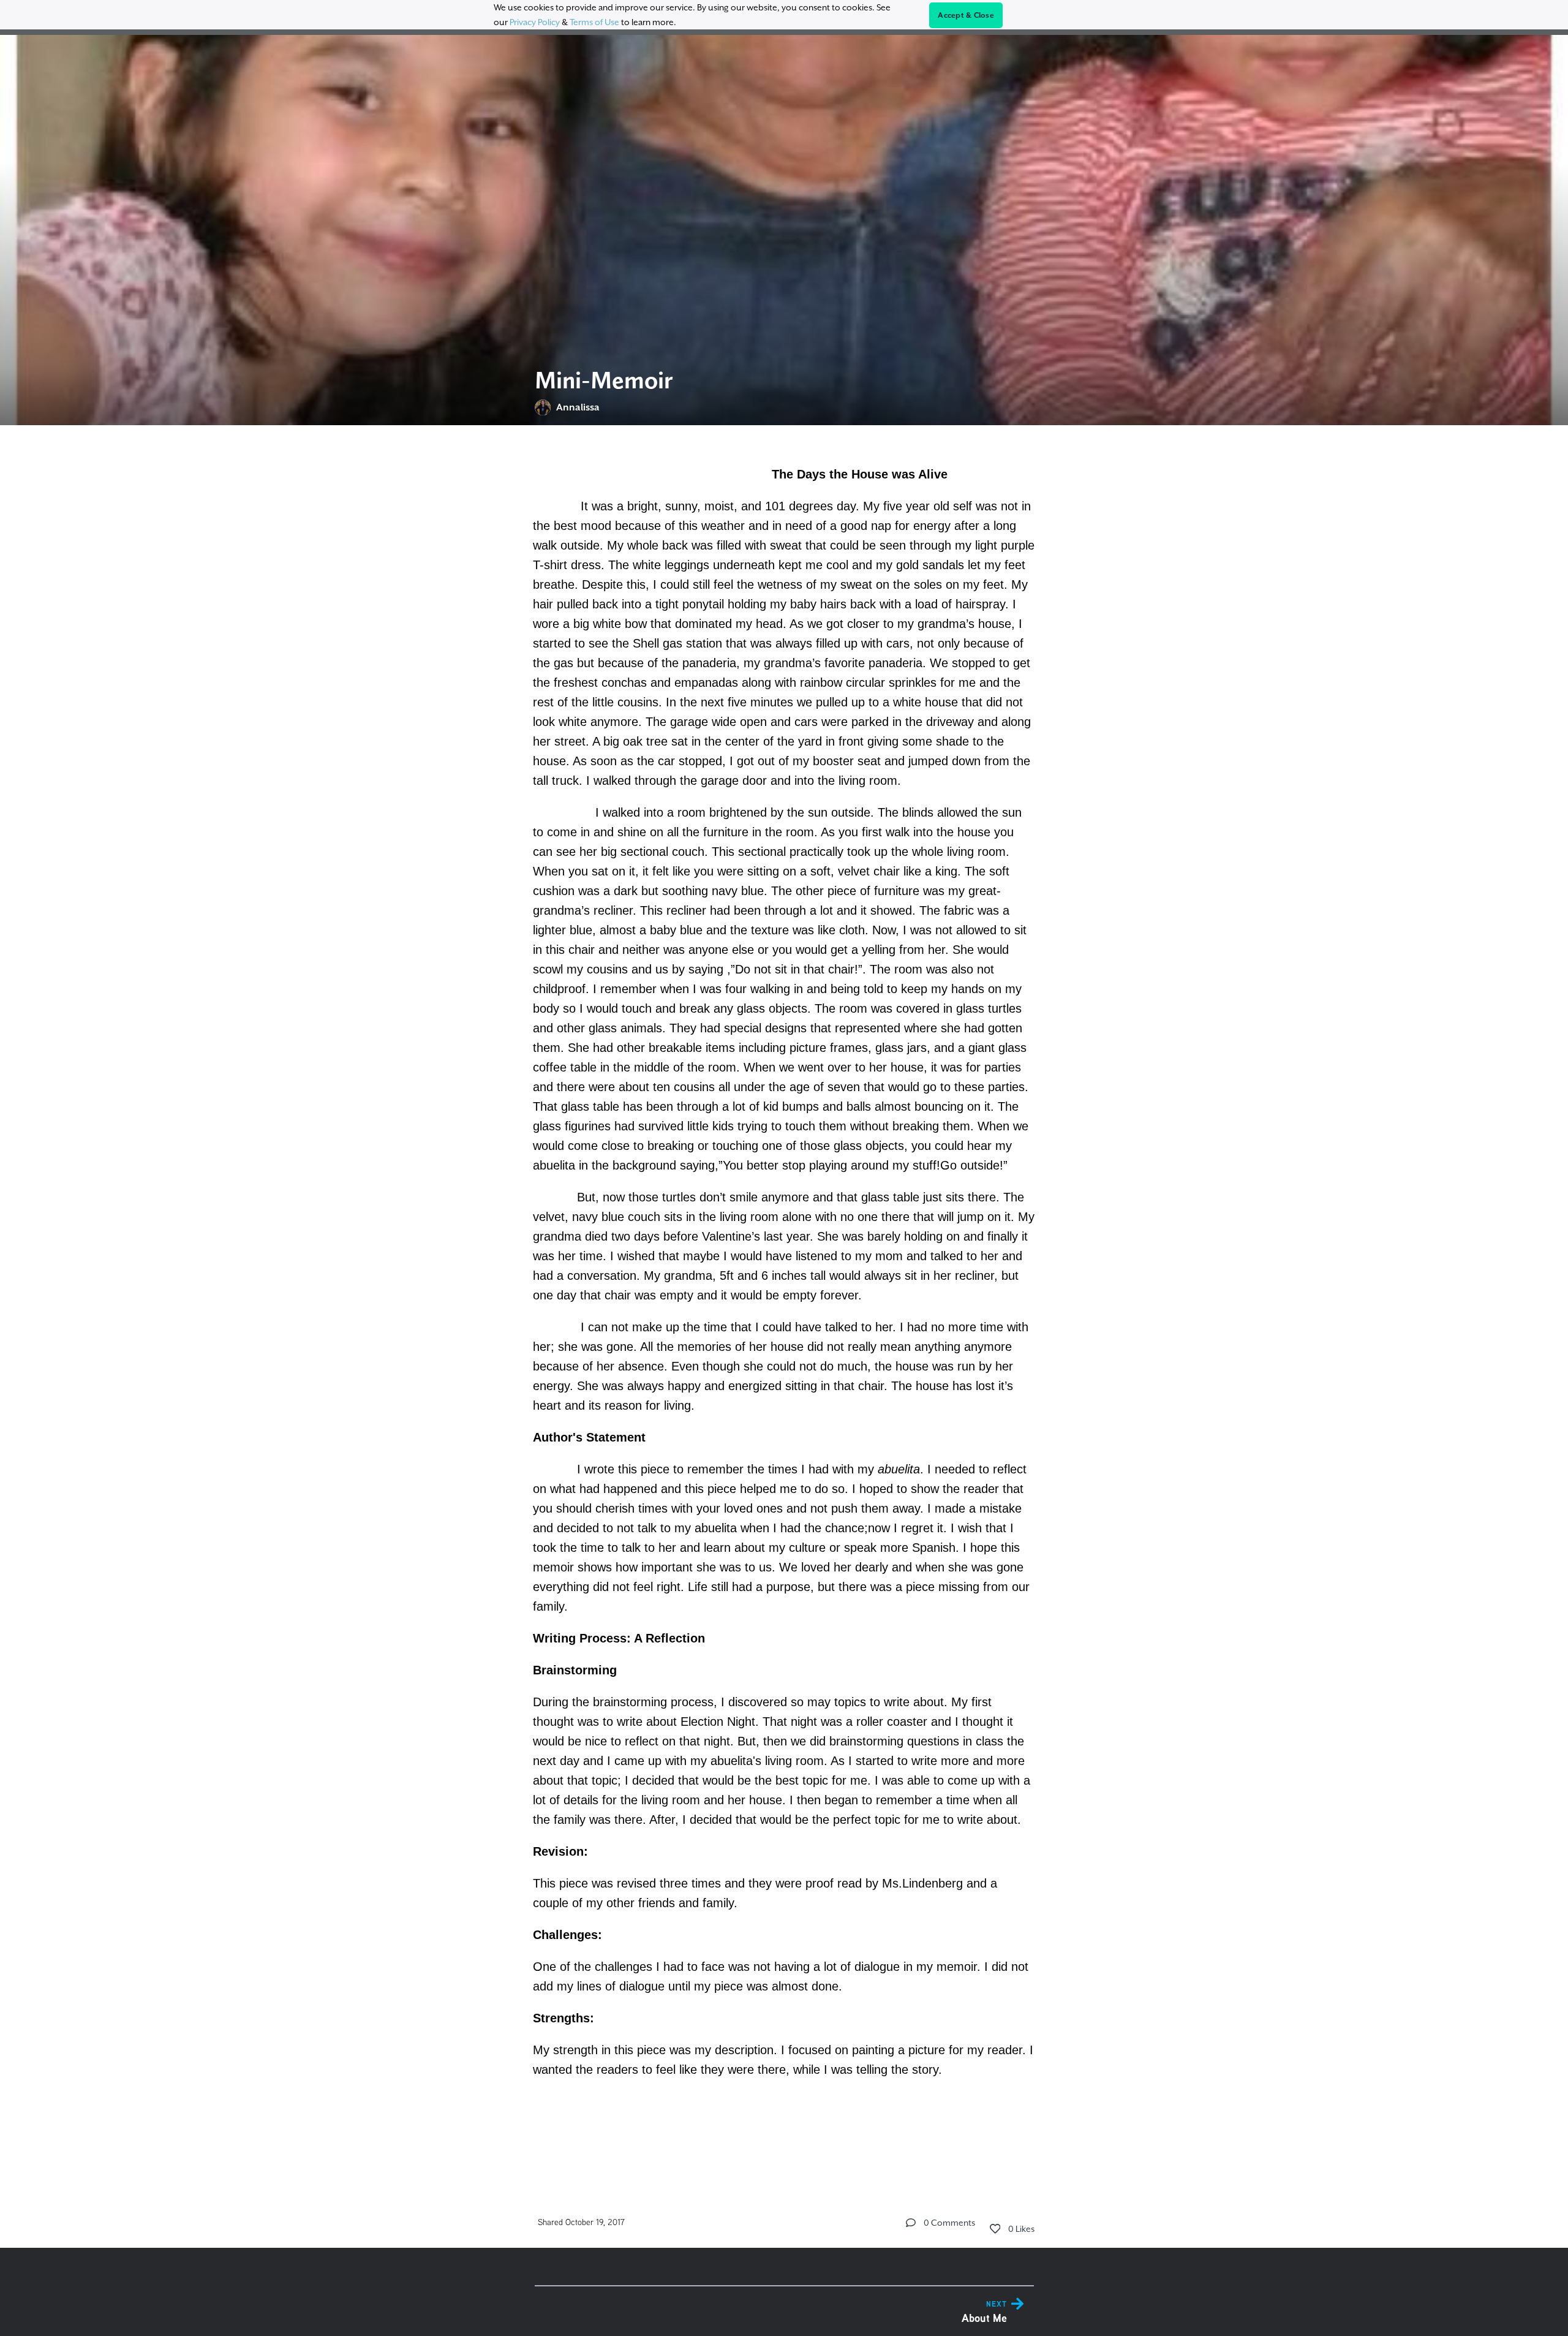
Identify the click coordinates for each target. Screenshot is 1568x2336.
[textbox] (784, 1302)
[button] (911, 2223)
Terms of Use (594, 22)
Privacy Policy (535, 22)
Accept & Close (966, 15)
